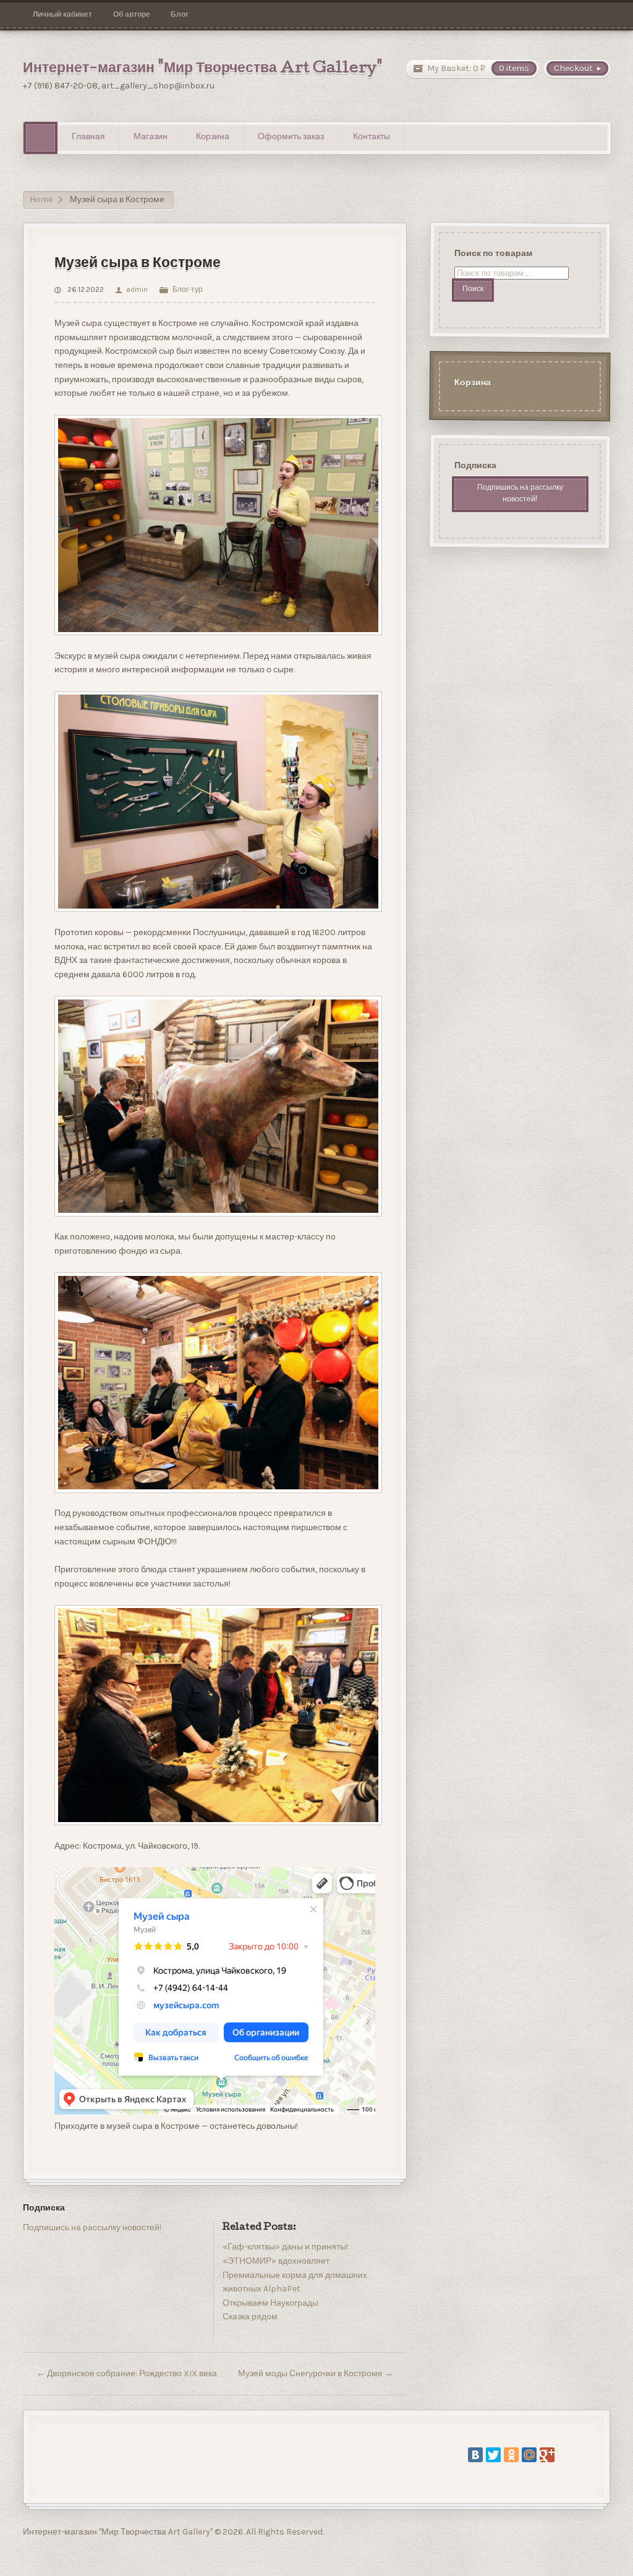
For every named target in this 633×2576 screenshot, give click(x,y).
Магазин (151, 137)
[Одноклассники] (511, 2455)
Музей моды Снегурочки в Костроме (316, 2373)
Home (41, 199)
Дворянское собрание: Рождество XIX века (127, 2373)
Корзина (213, 137)
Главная (88, 137)
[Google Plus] (547, 2455)
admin (137, 289)
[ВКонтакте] (475, 2455)
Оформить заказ (291, 137)
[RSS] (32, 2257)
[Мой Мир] (529, 2455)
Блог (180, 14)
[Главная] (40, 138)
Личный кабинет (62, 14)
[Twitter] (493, 2455)
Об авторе (132, 14)
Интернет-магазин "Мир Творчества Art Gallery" (203, 69)
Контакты (372, 137)
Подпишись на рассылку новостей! (92, 2227)
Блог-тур (187, 289)
